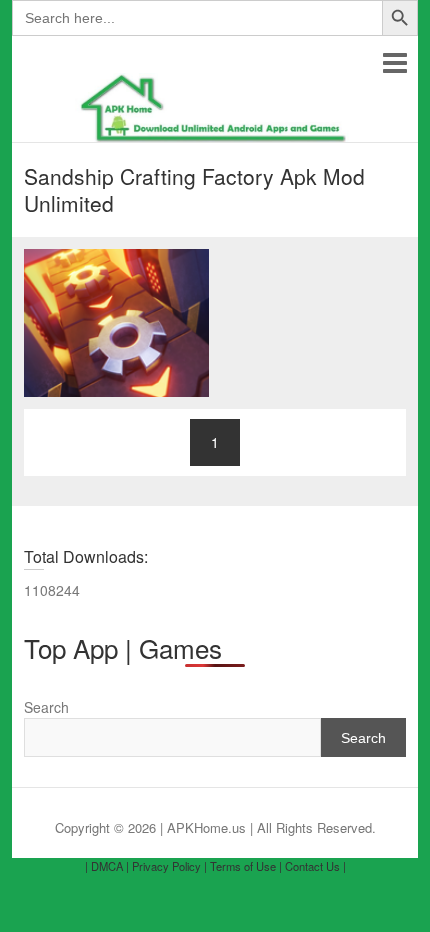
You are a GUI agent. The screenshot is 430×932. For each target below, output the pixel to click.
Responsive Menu (394, 62)
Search (46, 707)
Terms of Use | (246, 866)
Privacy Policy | (169, 866)
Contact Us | (315, 866)
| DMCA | (107, 866)
